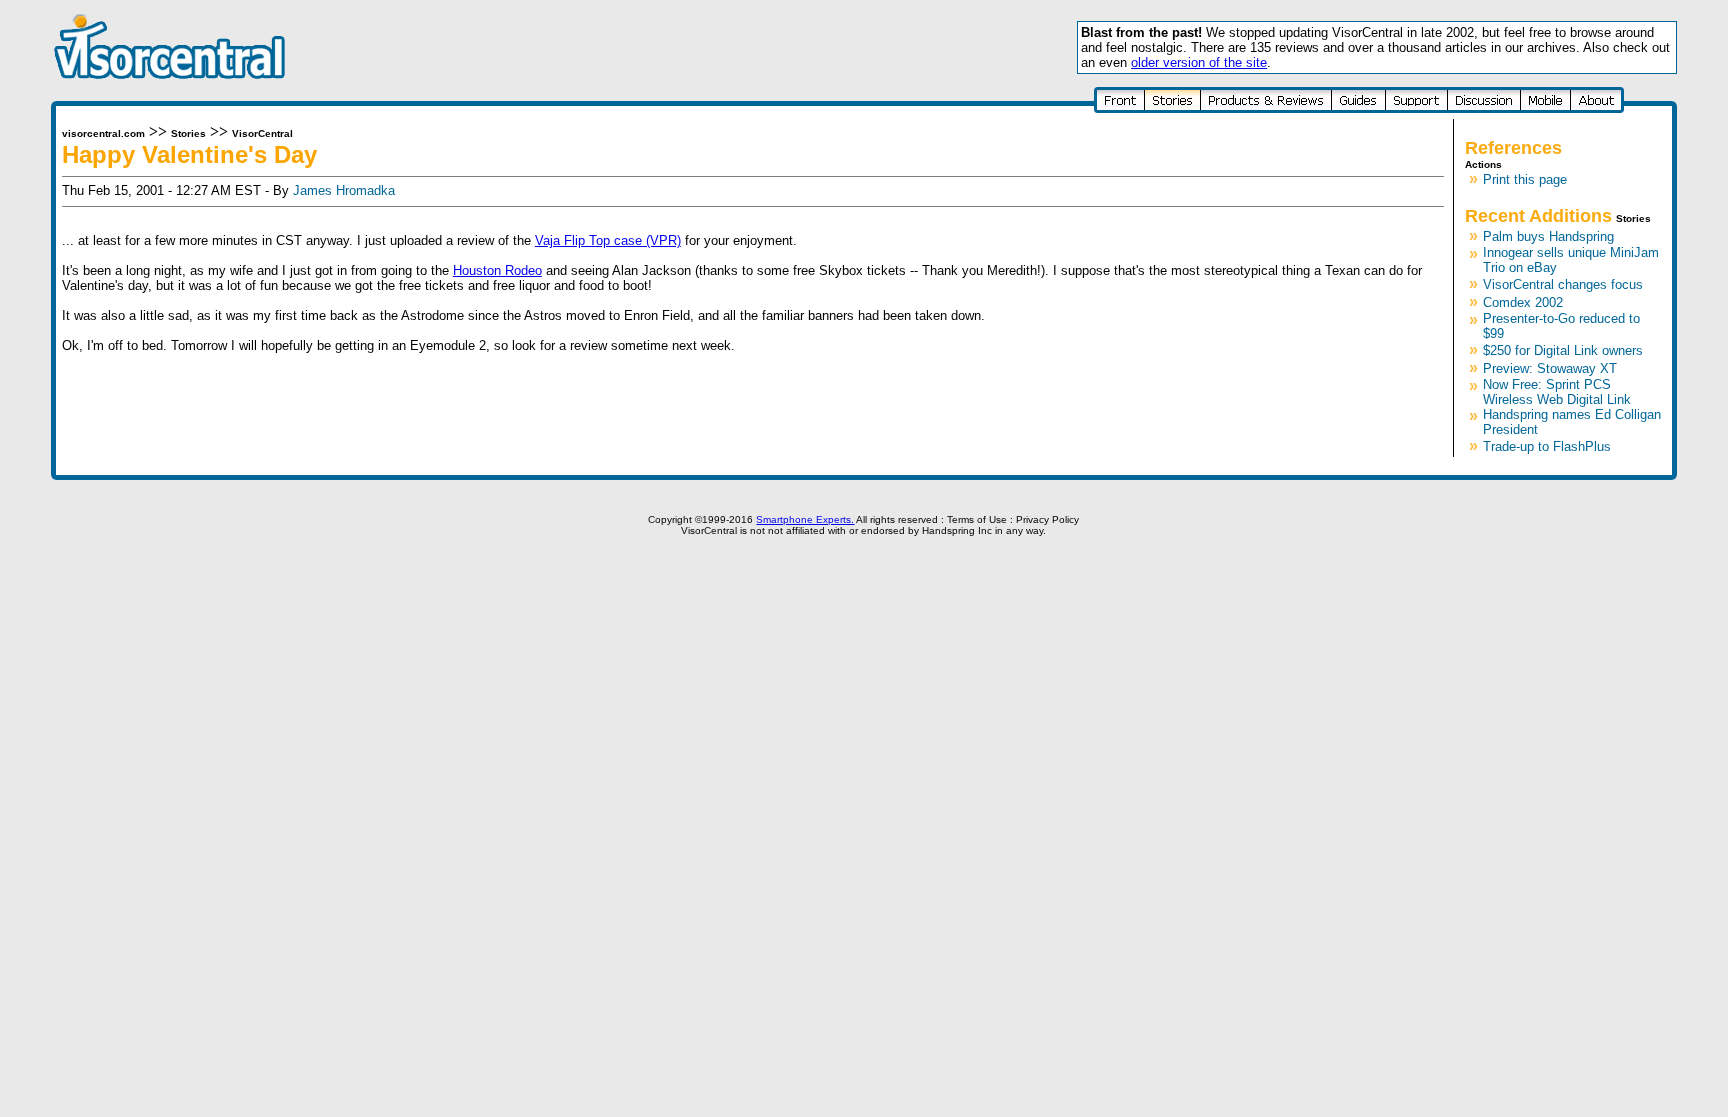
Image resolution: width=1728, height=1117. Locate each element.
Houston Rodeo (497, 270)
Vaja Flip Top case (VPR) (608, 240)
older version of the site (1199, 62)
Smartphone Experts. (805, 519)
